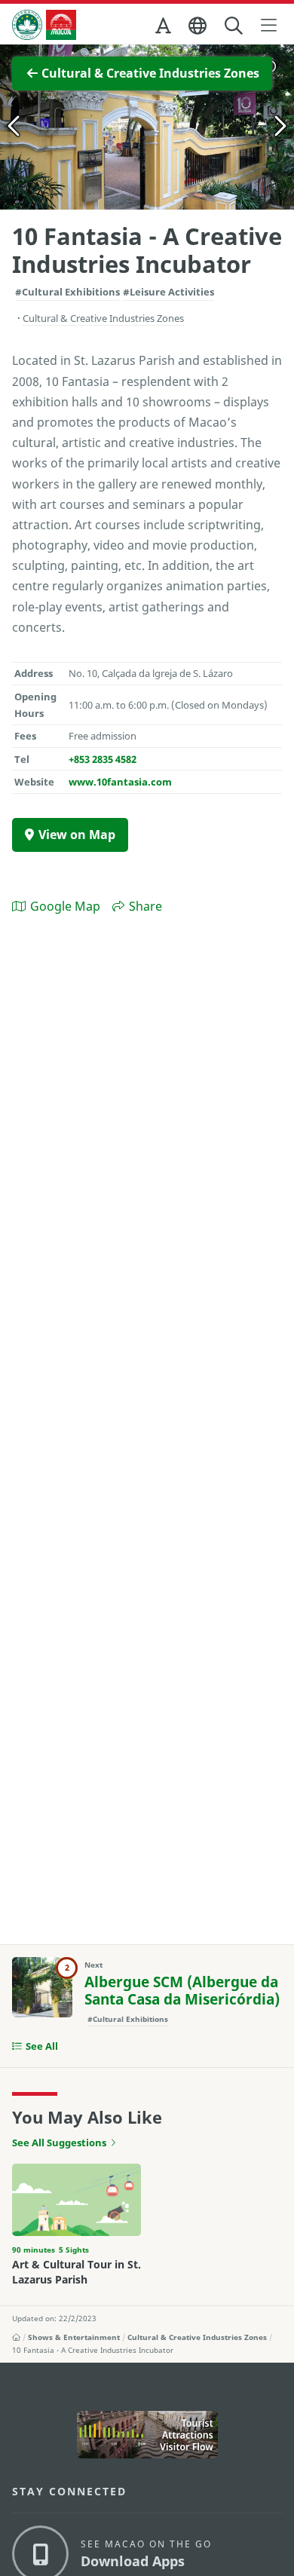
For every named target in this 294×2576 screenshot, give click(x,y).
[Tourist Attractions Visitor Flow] (147, 2434)
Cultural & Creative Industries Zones (197, 2337)
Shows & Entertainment (74, 2337)
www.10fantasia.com (120, 782)
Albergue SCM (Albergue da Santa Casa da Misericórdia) (182, 1991)
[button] (164, 29)
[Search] (235, 26)
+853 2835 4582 (103, 759)
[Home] (16, 2337)
